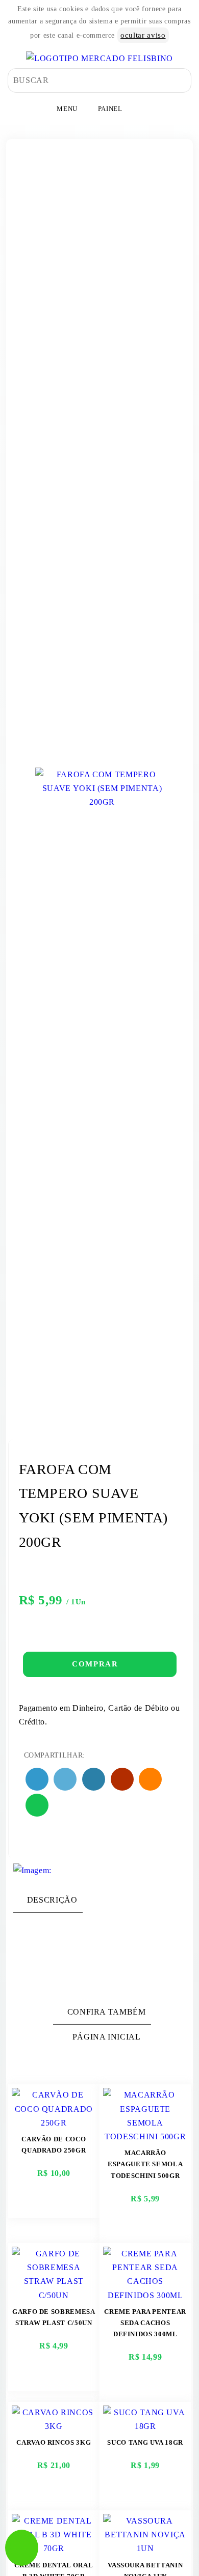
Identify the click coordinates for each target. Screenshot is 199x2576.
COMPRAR (96, 1664)
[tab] (48, 1900)
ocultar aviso (143, 35)
